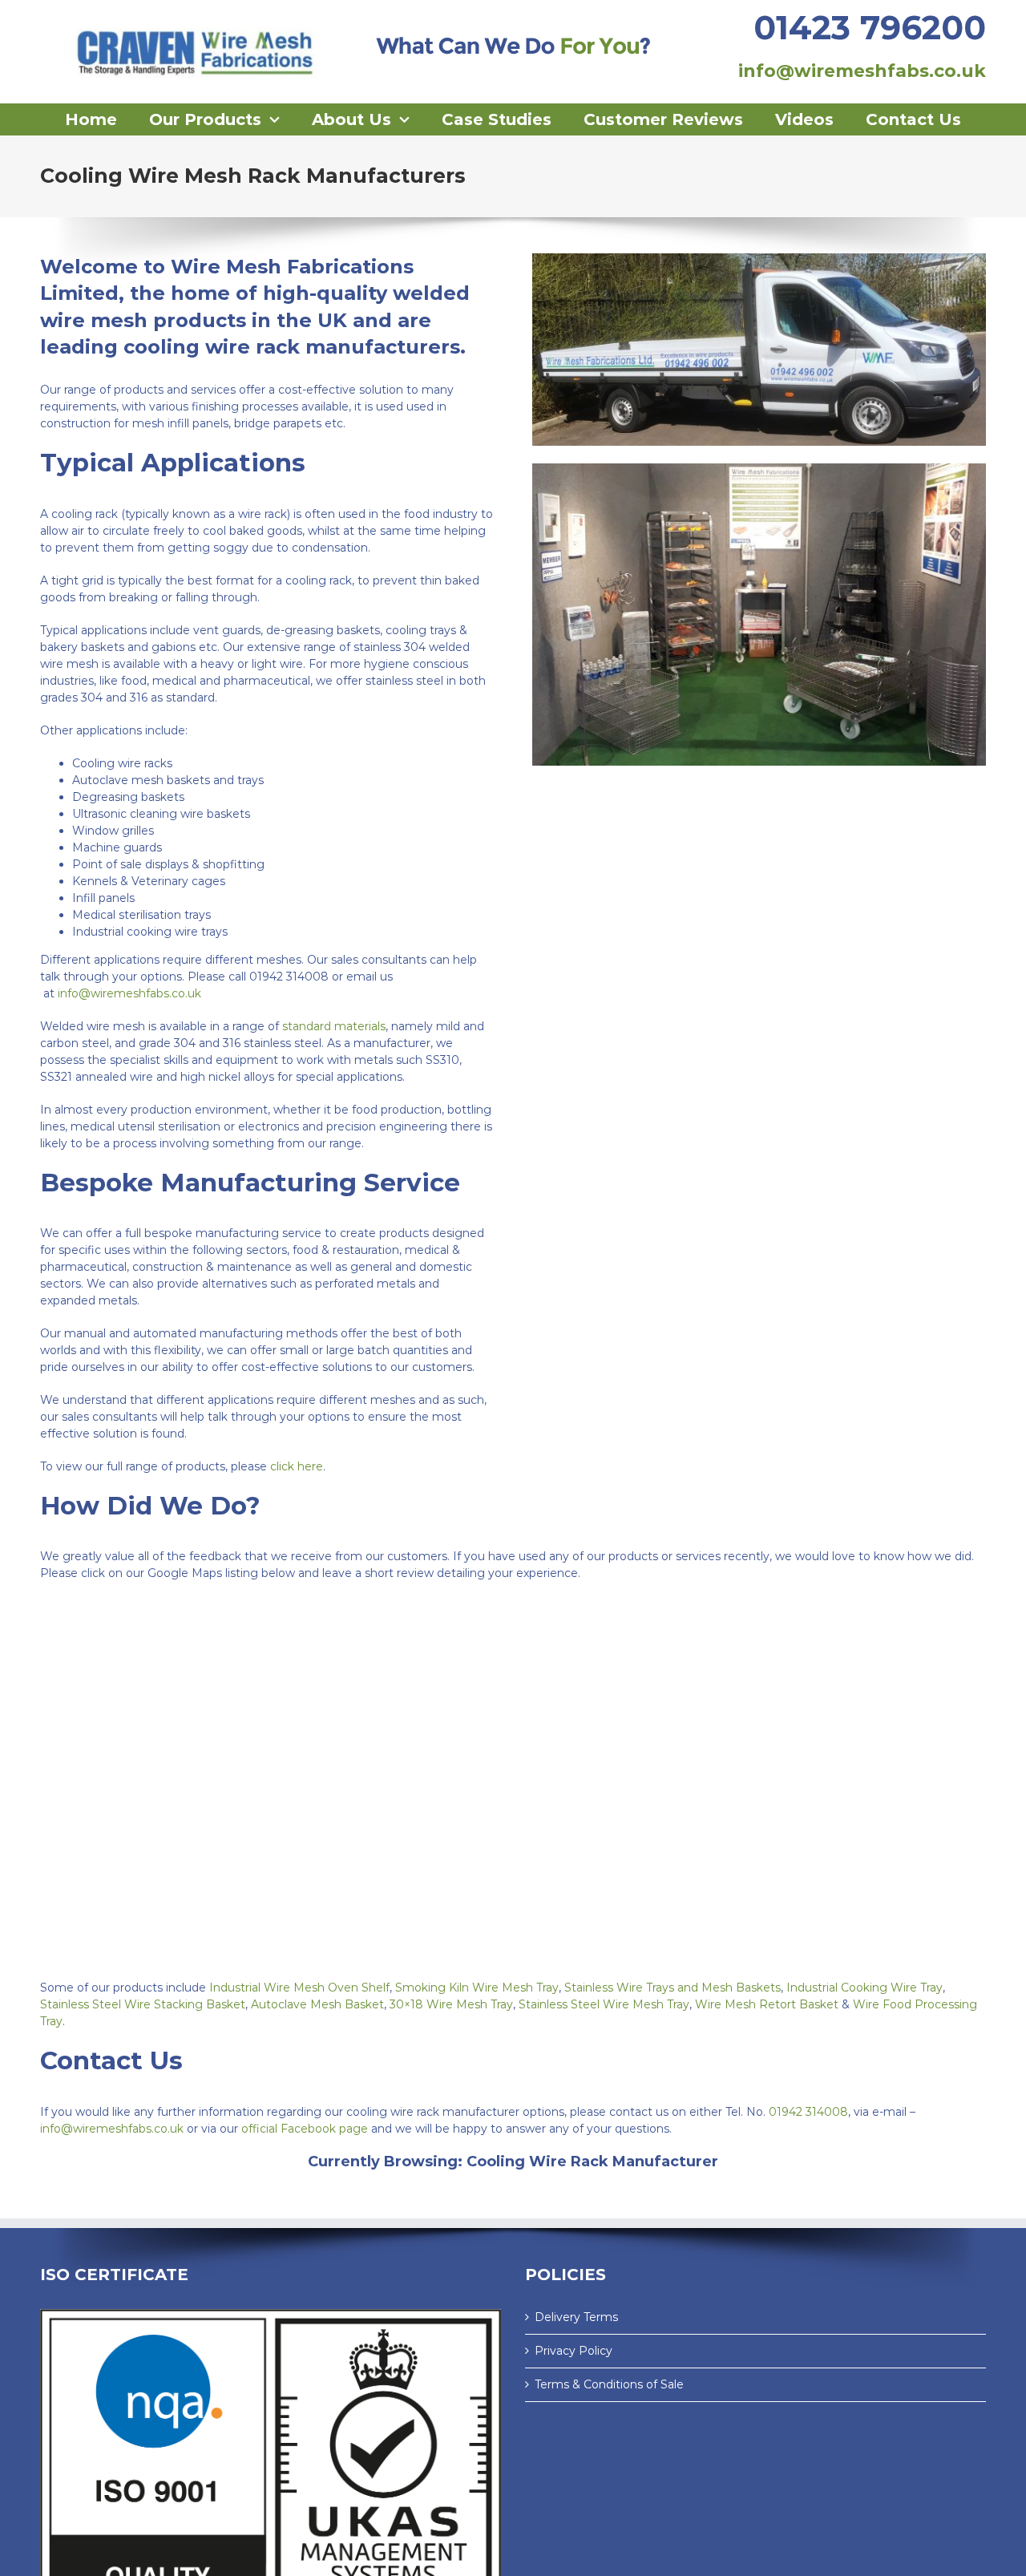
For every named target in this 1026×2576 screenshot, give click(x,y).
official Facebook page (305, 2129)
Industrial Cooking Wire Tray (864, 1988)
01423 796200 (870, 27)
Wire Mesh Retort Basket (767, 2004)
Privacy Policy (574, 2351)
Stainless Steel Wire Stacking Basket (143, 2004)
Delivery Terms (576, 2317)
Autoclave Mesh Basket (317, 2004)
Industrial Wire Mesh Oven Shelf (299, 1988)
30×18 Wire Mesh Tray (451, 2004)
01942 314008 (808, 2112)
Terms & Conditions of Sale (609, 2384)
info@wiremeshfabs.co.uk (862, 71)
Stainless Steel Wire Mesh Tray (604, 2004)
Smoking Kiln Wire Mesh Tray (477, 1988)
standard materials (334, 1026)
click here (297, 1466)
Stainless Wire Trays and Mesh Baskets (673, 1988)
